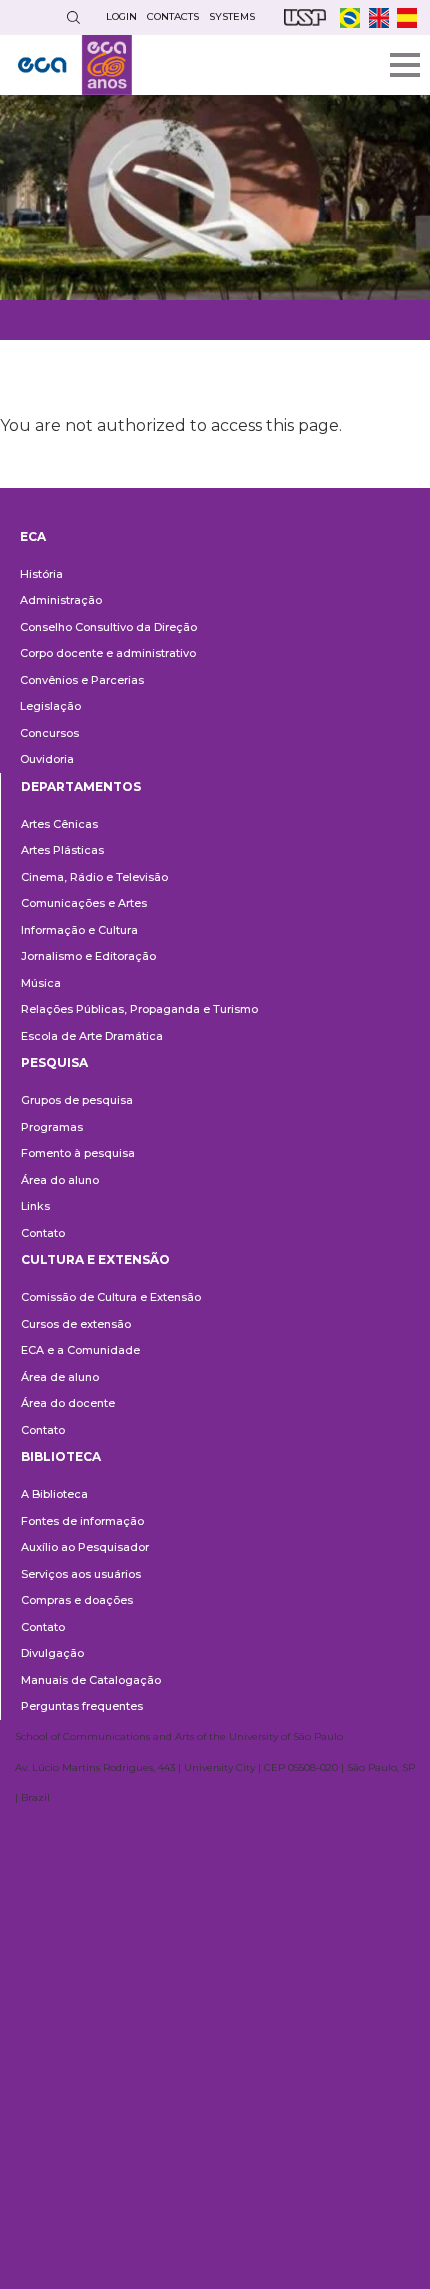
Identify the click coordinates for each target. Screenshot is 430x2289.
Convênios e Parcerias (82, 680)
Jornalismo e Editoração (88, 956)
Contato (43, 1233)
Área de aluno (60, 1377)
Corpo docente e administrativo (108, 653)
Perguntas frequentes (82, 1706)
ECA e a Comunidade (80, 1350)
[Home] (75, 65)
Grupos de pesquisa (77, 1100)
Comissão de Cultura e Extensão (111, 1297)
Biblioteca (61, 1456)
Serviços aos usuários (81, 1574)
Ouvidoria (47, 759)
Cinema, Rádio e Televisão (94, 877)
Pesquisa (54, 1062)
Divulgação (52, 1653)
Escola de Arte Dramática (92, 1036)
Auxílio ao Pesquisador (85, 1547)
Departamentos (81, 786)
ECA (33, 536)
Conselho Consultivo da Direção (108, 627)
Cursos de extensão (76, 1324)
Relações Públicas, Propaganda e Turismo (139, 1009)
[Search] (73, 17)
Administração (61, 600)
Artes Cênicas (59, 824)
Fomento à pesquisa (78, 1153)
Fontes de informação (82, 1521)
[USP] (305, 17)
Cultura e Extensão (95, 1259)
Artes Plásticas (62, 850)
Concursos (49, 733)
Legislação (50, 706)
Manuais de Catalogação (91, 1680)
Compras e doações (77, 1600)
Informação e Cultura (79, 930)
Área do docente (68, 1403)
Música (41, 983)
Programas (52, 1127)
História (41, 574)
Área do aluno (60, 1180)
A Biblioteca (54, 1494)
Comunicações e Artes (84, 903)
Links (35, 1206)
